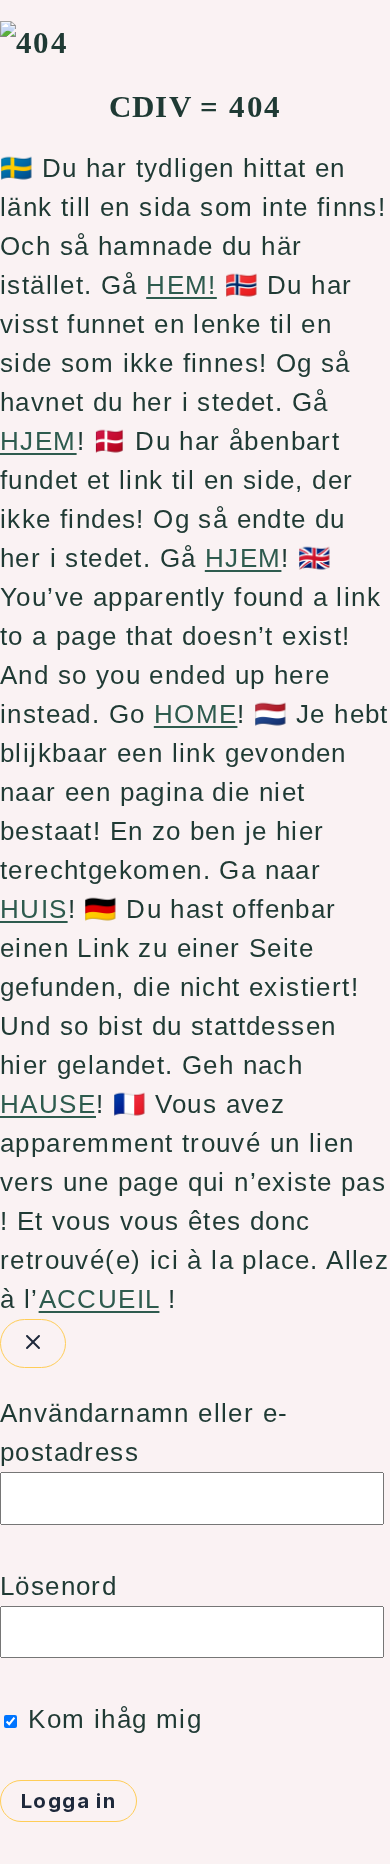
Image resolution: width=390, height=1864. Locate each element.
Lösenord (58, 1586)
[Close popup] (33, 1343)
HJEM (38, 441)
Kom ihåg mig (111, 1719)
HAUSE (48, 1104)
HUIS (34, 909)
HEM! (181, 285)
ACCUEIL (99, 1299)
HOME (196, 714)
